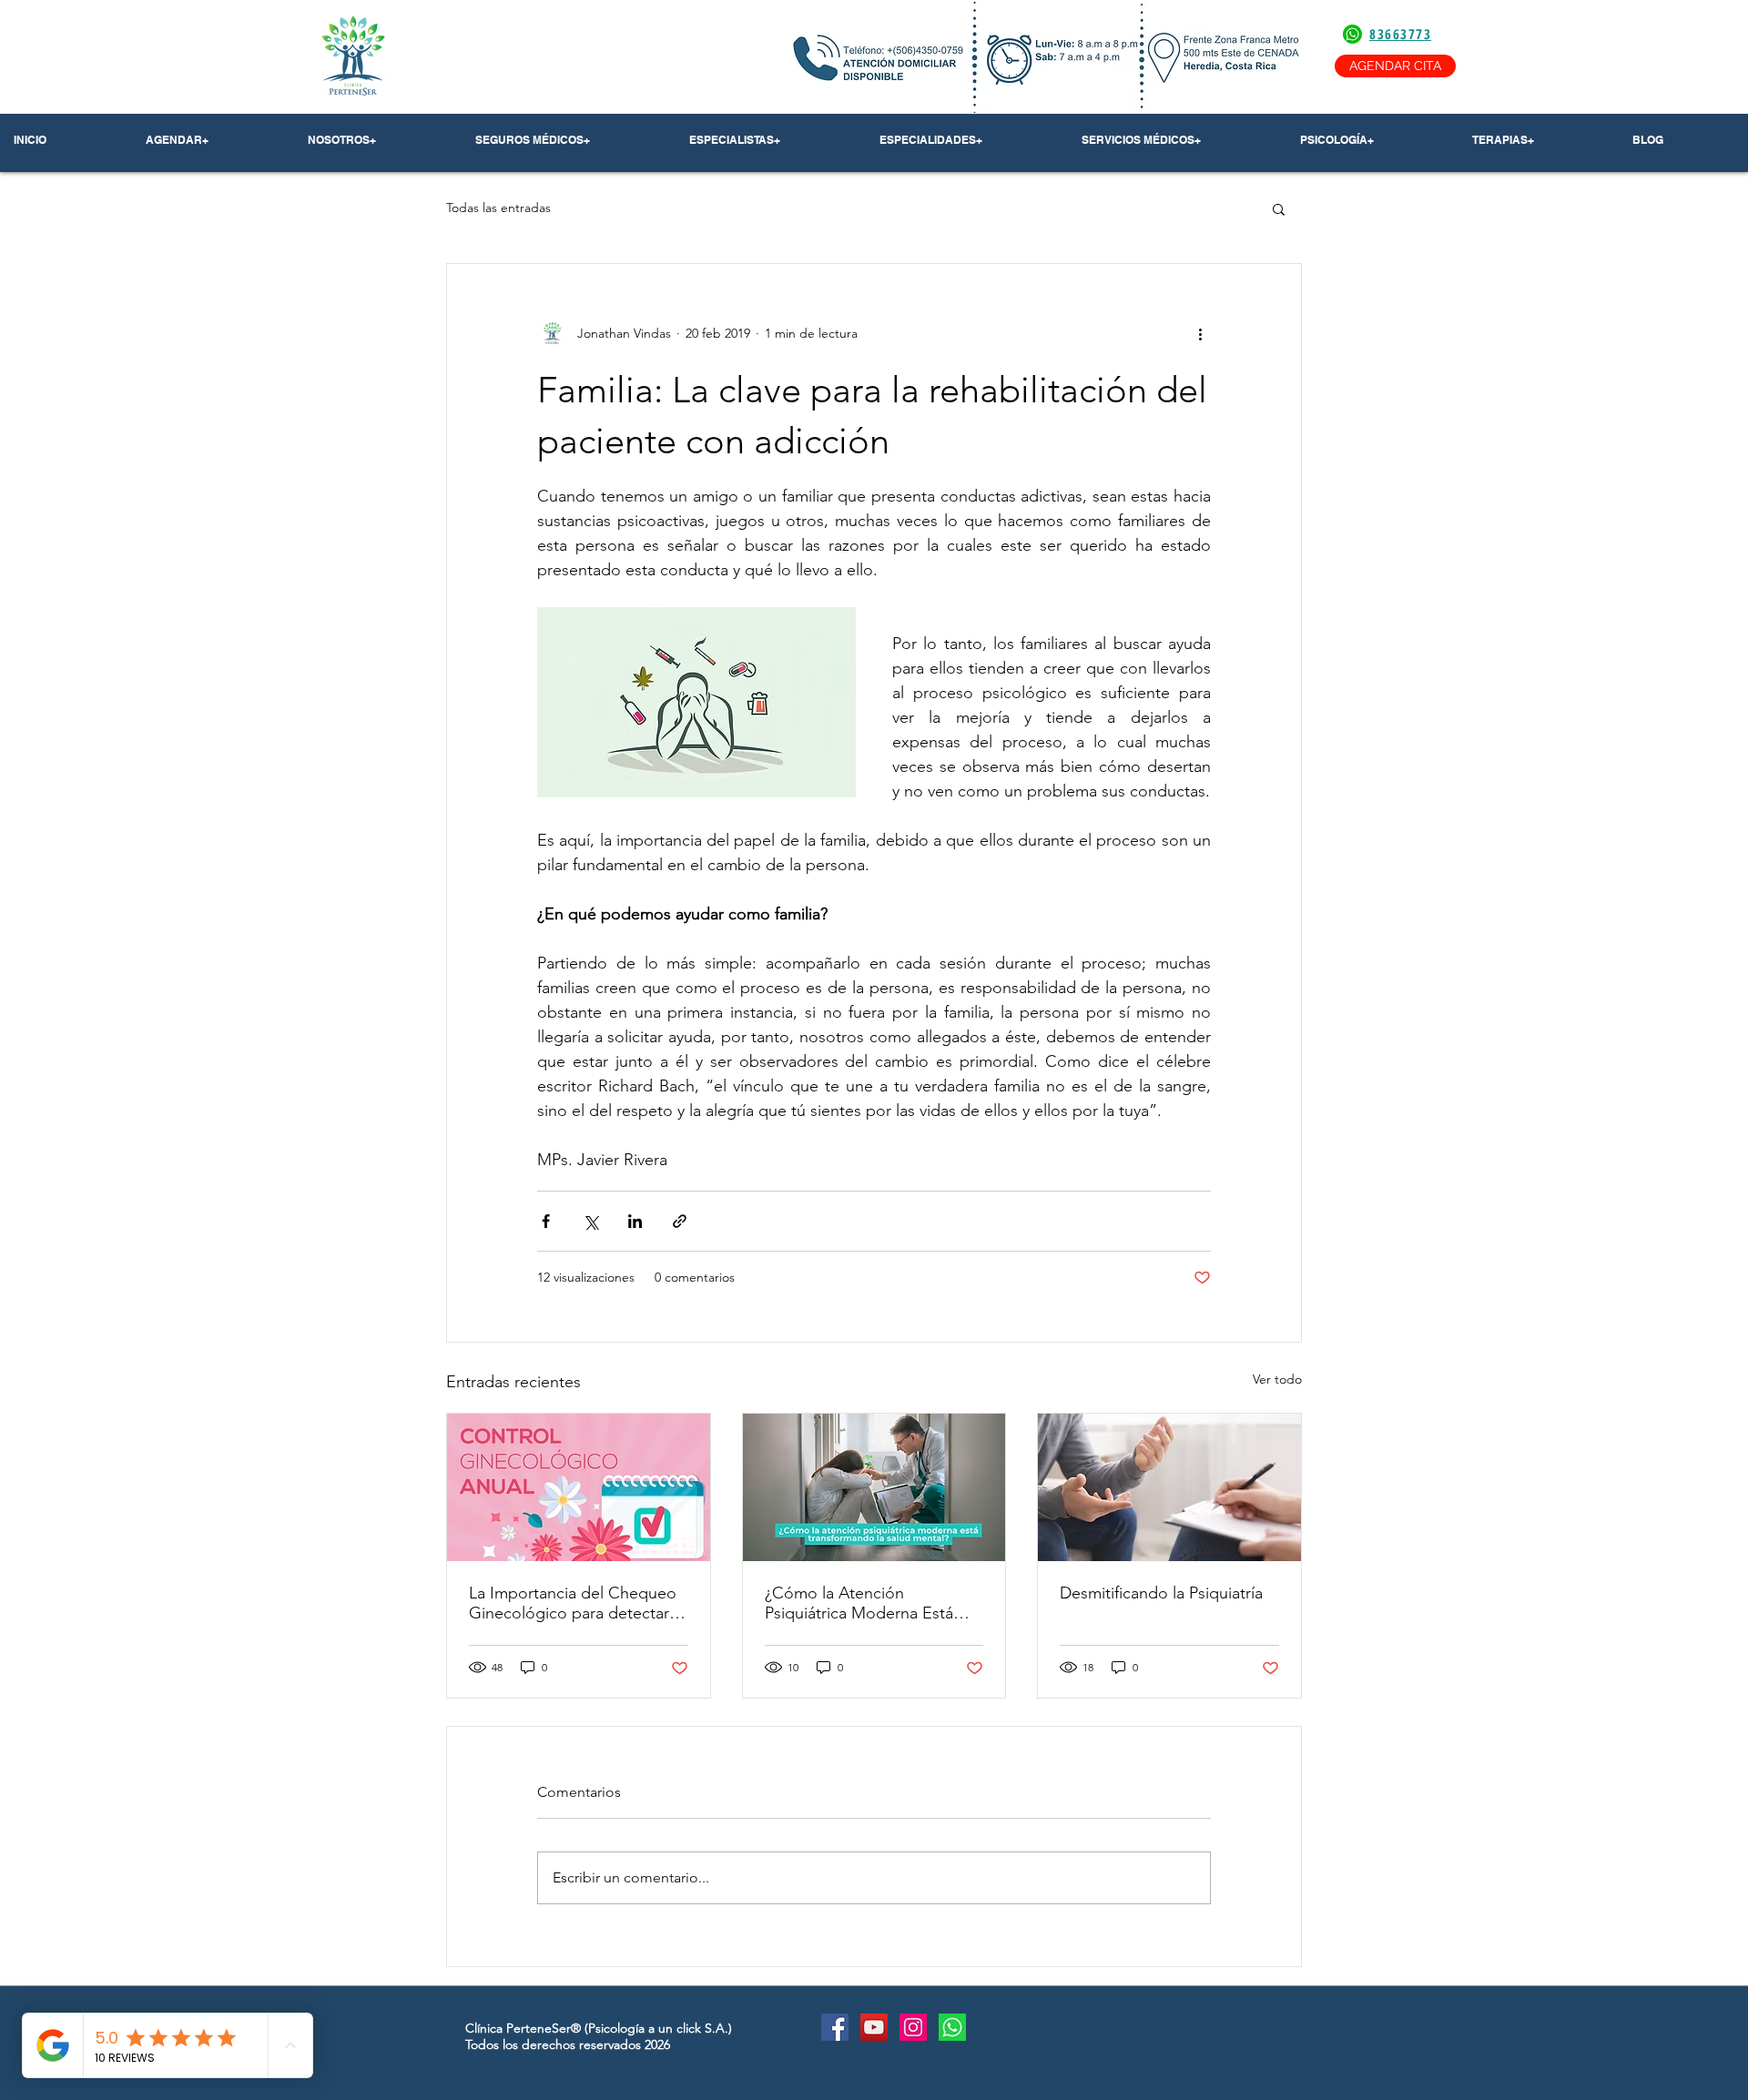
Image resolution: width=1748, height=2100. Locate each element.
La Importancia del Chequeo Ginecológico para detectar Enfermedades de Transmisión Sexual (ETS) (578, 1603)
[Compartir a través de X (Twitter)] (590, 1221)
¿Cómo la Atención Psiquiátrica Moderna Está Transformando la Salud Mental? (859, 1603)
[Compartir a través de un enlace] (680, 1221)
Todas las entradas (498, 208)
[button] (378, 140)
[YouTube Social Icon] (874, 2027)
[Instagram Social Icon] (913, 2027)
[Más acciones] (1200, 333)
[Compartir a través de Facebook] (546, 1221)
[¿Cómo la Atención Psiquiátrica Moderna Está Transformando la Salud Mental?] (874, 1487)
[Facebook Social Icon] (835, 2027)
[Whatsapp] (952, 2027)
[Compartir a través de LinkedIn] (635, 1221)
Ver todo (1277, 1379)
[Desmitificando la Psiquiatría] (1169, 1487)
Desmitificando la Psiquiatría (1161, 1593)
